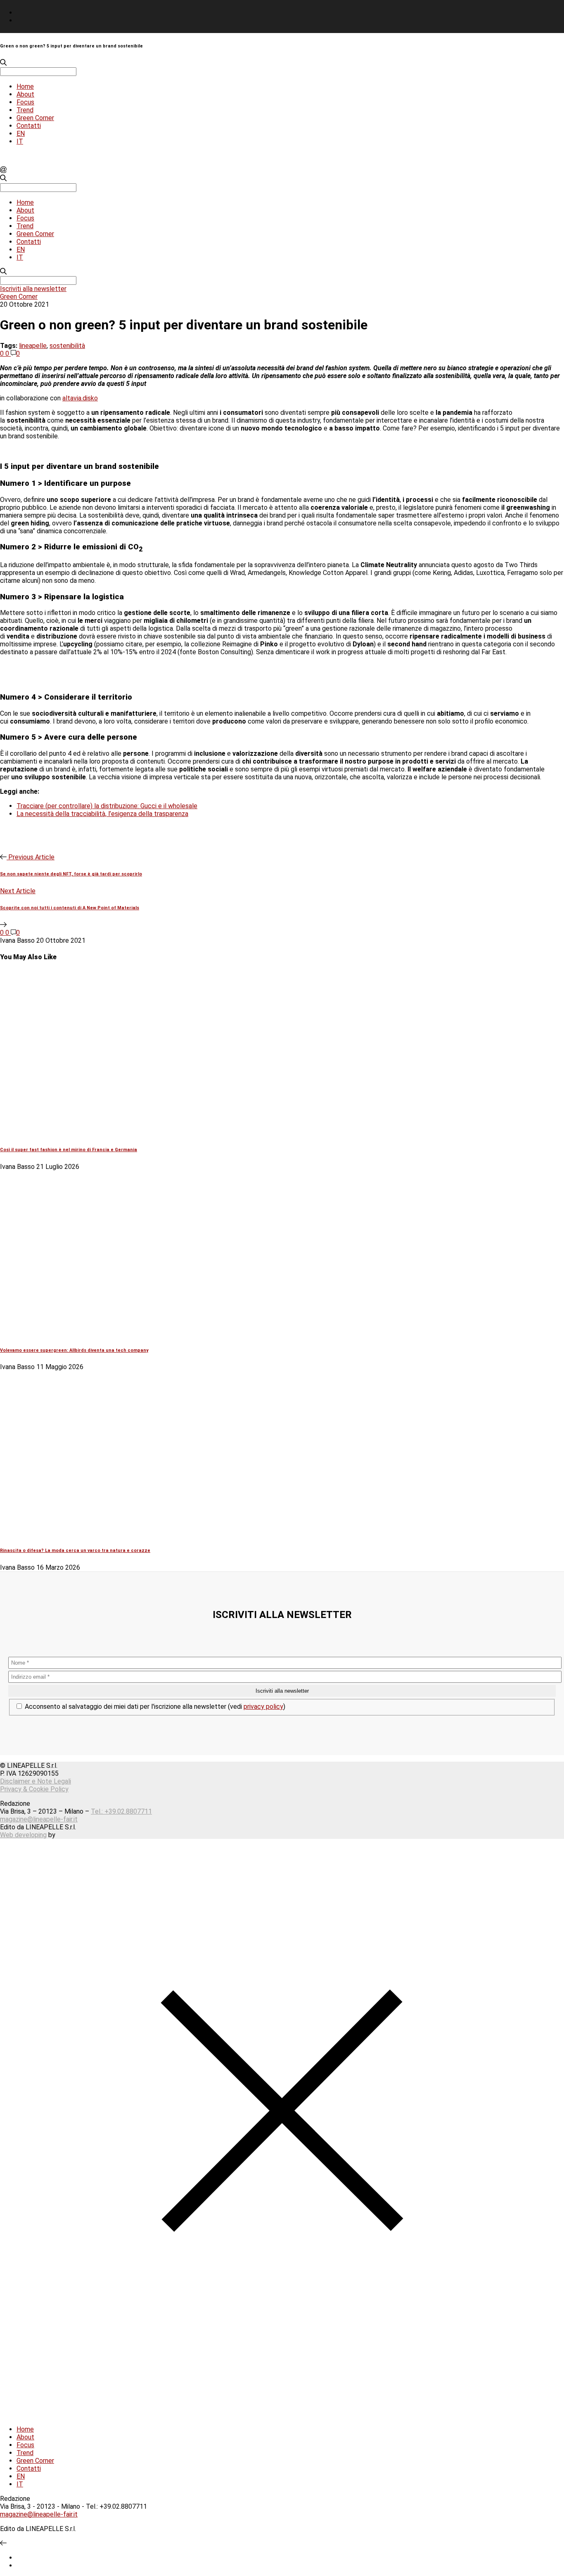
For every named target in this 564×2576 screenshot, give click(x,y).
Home (25, 86)
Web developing (23, 1835)
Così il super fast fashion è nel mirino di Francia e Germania (69, 1150)
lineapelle (33, 346)
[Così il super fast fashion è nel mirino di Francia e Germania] (140, 1133)
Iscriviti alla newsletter (33, 289)
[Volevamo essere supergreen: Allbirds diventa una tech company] (140, 1333)
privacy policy (263, 1707)
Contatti (29, 126)
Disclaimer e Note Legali (36, 1781)
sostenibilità (67, 346)
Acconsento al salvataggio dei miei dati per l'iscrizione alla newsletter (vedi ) (154, 1707)
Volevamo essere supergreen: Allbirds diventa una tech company (74, 1350)
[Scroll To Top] (3, 2543)
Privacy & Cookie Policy (34, 1789)
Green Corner (35, 118)
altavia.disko (80, 398)
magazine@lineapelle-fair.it (39, 1819)
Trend (25, 110)
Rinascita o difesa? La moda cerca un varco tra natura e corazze (75, 1551)
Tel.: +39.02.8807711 (121, 1811)
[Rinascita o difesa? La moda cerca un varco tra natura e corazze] (140, 1534)
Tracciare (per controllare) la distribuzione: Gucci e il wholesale (107, 806)
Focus (25, 102)
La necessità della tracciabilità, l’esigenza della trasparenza (102, 814)
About (25, 94)
